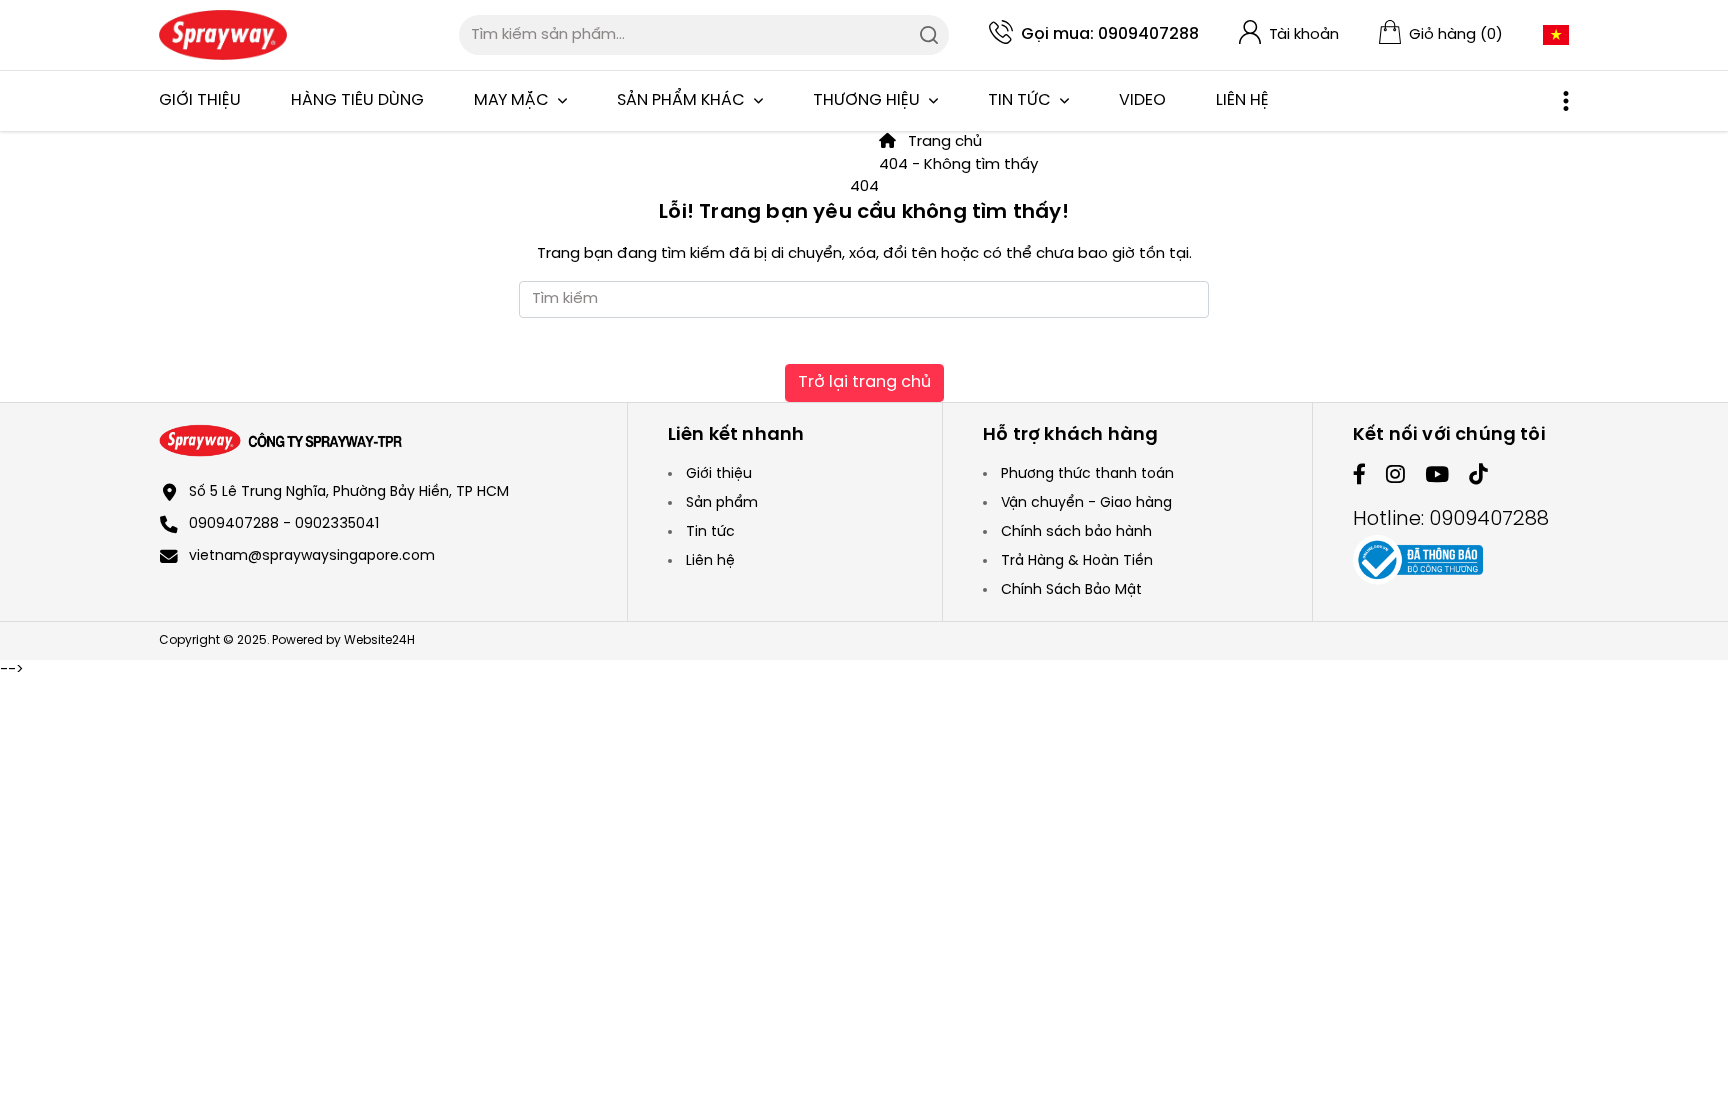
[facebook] (1359, 476)
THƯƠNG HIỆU (868, 100)
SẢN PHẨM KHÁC (683, 100)
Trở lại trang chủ (864, 382)
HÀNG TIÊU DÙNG (357, 100)
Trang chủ (943, 142)
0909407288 (1148, 34)
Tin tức (1021, 100)
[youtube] (1437, 476)
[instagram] (1395, 476)
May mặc (513, 100)
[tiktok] (1478, 476)
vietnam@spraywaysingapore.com (312, 556)
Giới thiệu (200, 100)
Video (1142, 100)
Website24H (379, 640)
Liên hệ (1242, 100)
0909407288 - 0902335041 (284, 524)
